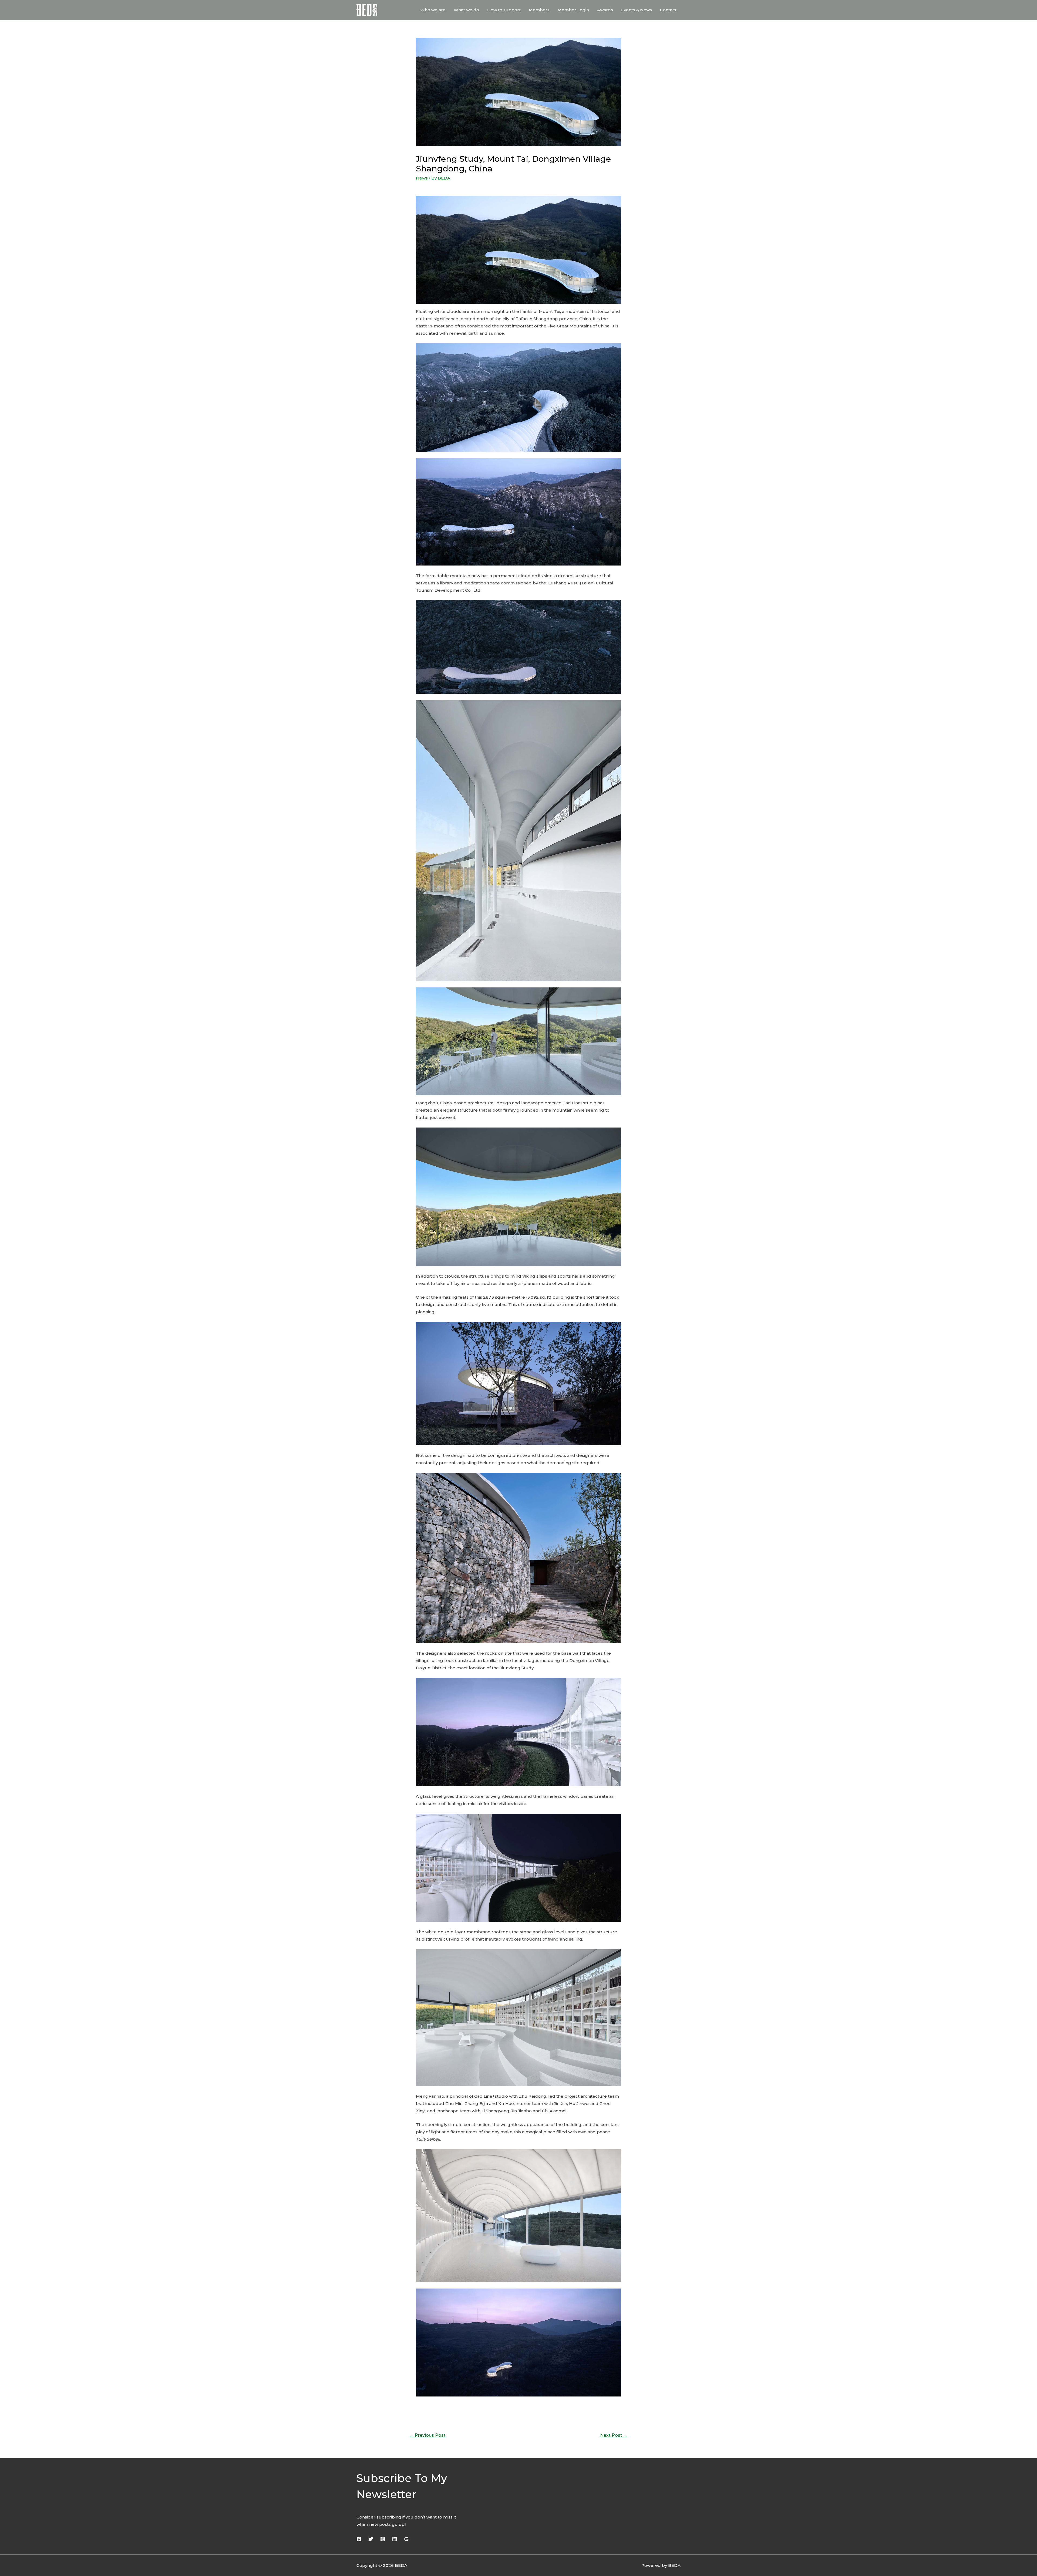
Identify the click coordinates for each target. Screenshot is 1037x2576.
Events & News (637, 10)
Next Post (614, 2435)
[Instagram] (383, 2539)
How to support (504, 10)
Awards (605, 10)
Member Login (573, 10)
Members (539, 10)
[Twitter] (371, 2539)
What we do (466, 10)
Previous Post (427, 2435)
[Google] (406, 2539)
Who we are (433, 10)
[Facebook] (359, 2539)
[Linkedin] (395, 2539)
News (422, 178)
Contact (668, 10)
